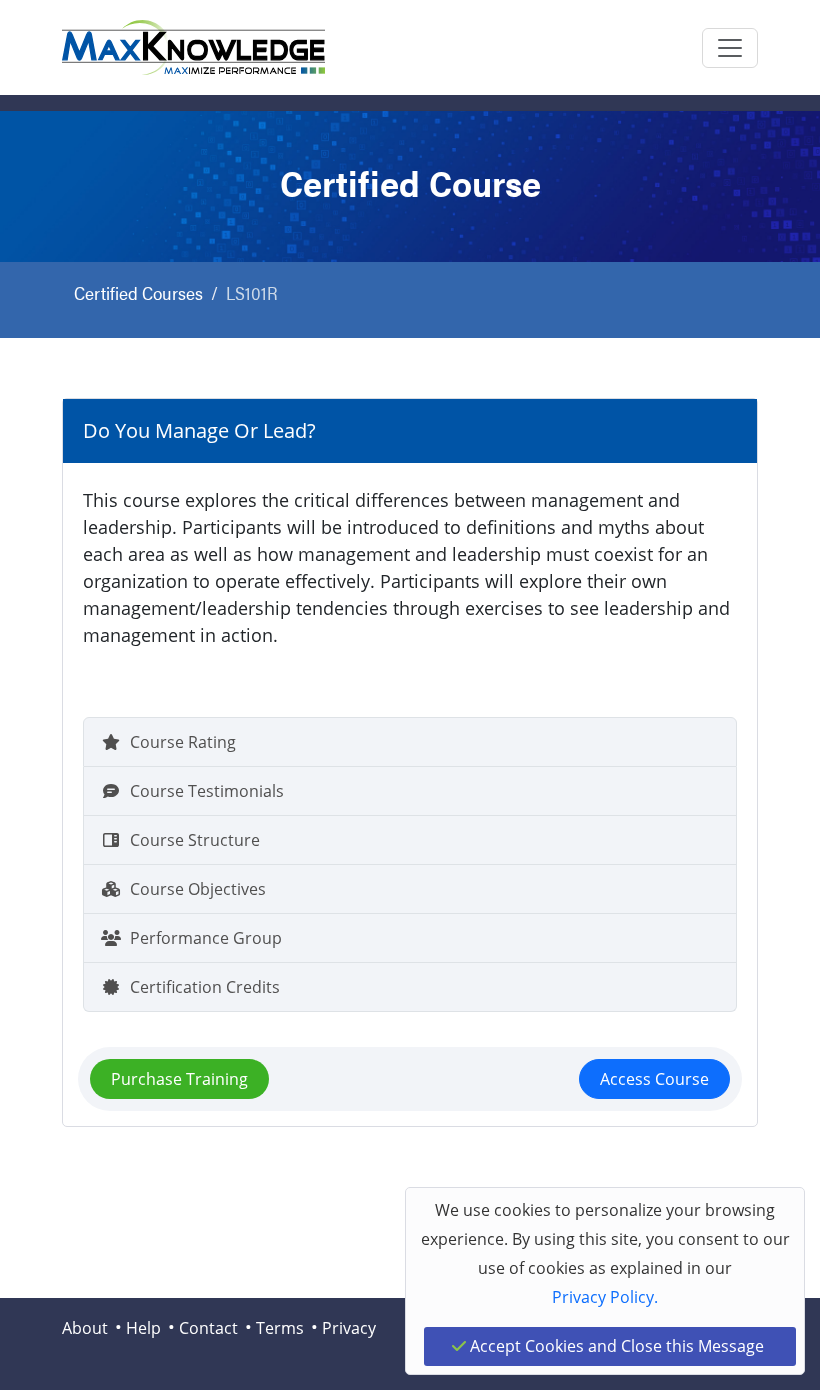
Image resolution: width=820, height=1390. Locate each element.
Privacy (349, 1328)
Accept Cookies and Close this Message (615, 1346)
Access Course (654, 1079)
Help (143, 1328)
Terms (280, 1328)
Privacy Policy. (605, 1297)
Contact (208, 1328)
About (85, 1328)
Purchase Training (179, 1079)
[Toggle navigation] (730, 48)
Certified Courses (138, 292)
